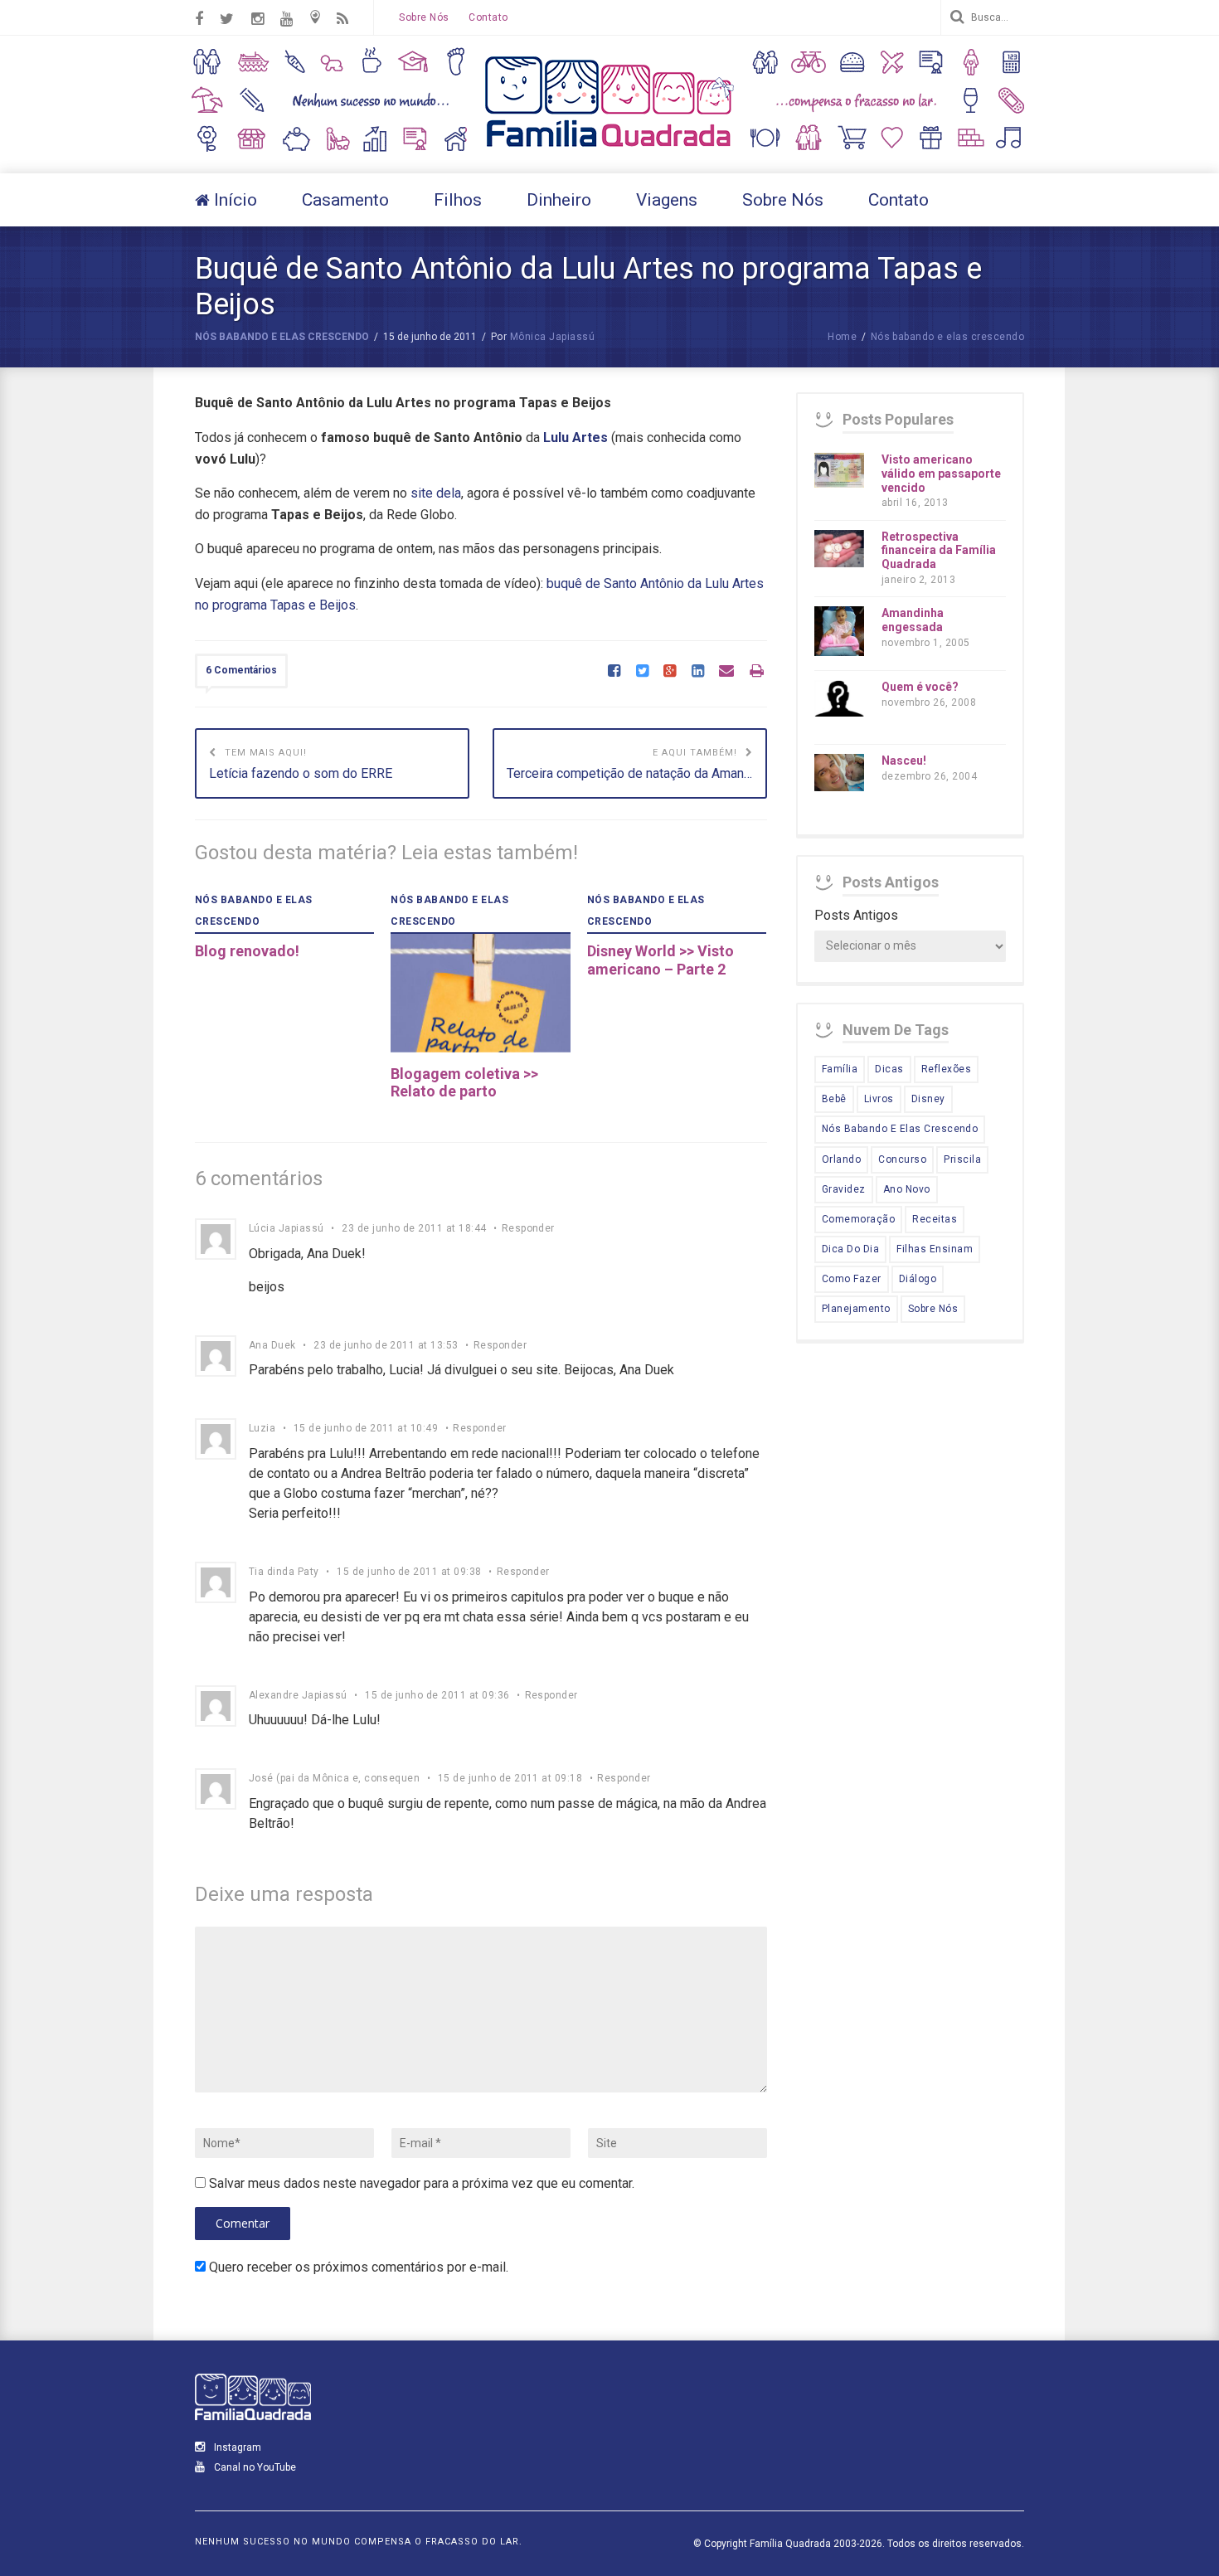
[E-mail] (726, 672)
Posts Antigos (856, 915)
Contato (488, 17)
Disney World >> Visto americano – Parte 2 (660, 960)
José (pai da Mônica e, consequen (334, 1778)
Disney (928, 1099)
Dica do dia (850, 1249)
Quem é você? (920, 687)
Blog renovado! (247, 951)
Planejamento (856, 1309)
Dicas (889, 1069)
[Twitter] (642, 672)
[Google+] (670, 672)
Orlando (841, 1159)
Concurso (902, 1159)
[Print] (757, 672)
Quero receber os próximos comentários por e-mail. (359, 2267)
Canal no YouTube (254, 2467)
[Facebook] (614, 672)
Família (840, 1069)
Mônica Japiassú (552, 337)
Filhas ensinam (935, 1249)
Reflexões (946, 1069)
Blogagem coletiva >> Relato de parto (464, 1083)
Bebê (834, 1099)
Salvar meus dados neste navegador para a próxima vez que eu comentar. (422, 2183)
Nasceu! (904, 761)
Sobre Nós (424, 17)
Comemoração (858, 1219)
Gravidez (844, 1189)
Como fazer (852, 1279)
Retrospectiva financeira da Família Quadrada (939, 551)
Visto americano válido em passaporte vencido (941, 474)
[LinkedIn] (698, 672)
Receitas (935, 1219)
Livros (879, 1099)
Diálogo (918, 1279)
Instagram (236, 2447)
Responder (528, 1228)
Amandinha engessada (913, 620)
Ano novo (907, 1189)
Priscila (962, 1159)
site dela (436, 493)
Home (842, 337)
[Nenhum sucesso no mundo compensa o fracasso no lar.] (609, 149)
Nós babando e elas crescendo (282, 337)
